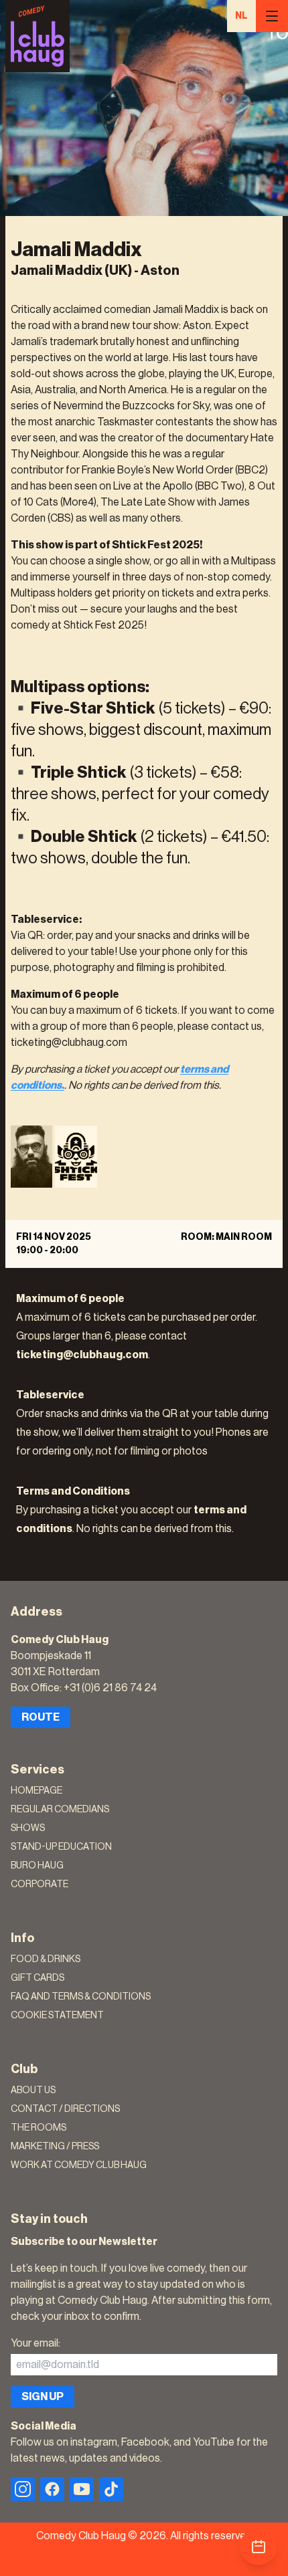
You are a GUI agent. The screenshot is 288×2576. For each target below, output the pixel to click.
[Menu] (272, 16)
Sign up (43, 2397)
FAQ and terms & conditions (81, 1997)
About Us (33, 2090)
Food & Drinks (46, 1959)
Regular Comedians (60, 1810)
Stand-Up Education (61, 1847)
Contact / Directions (65, 2109)
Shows (28, 1828)
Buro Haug (37, 1866)
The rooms (39, 2128)
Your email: (35, 2343)
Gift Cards (38, 1978)
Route (41, 1717)
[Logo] (38, 36)
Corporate (40, 1885)
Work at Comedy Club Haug (79, 2165)
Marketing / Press (55, 2147)
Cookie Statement (57, 2016)
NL (241, 16)
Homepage (37, 1791)
